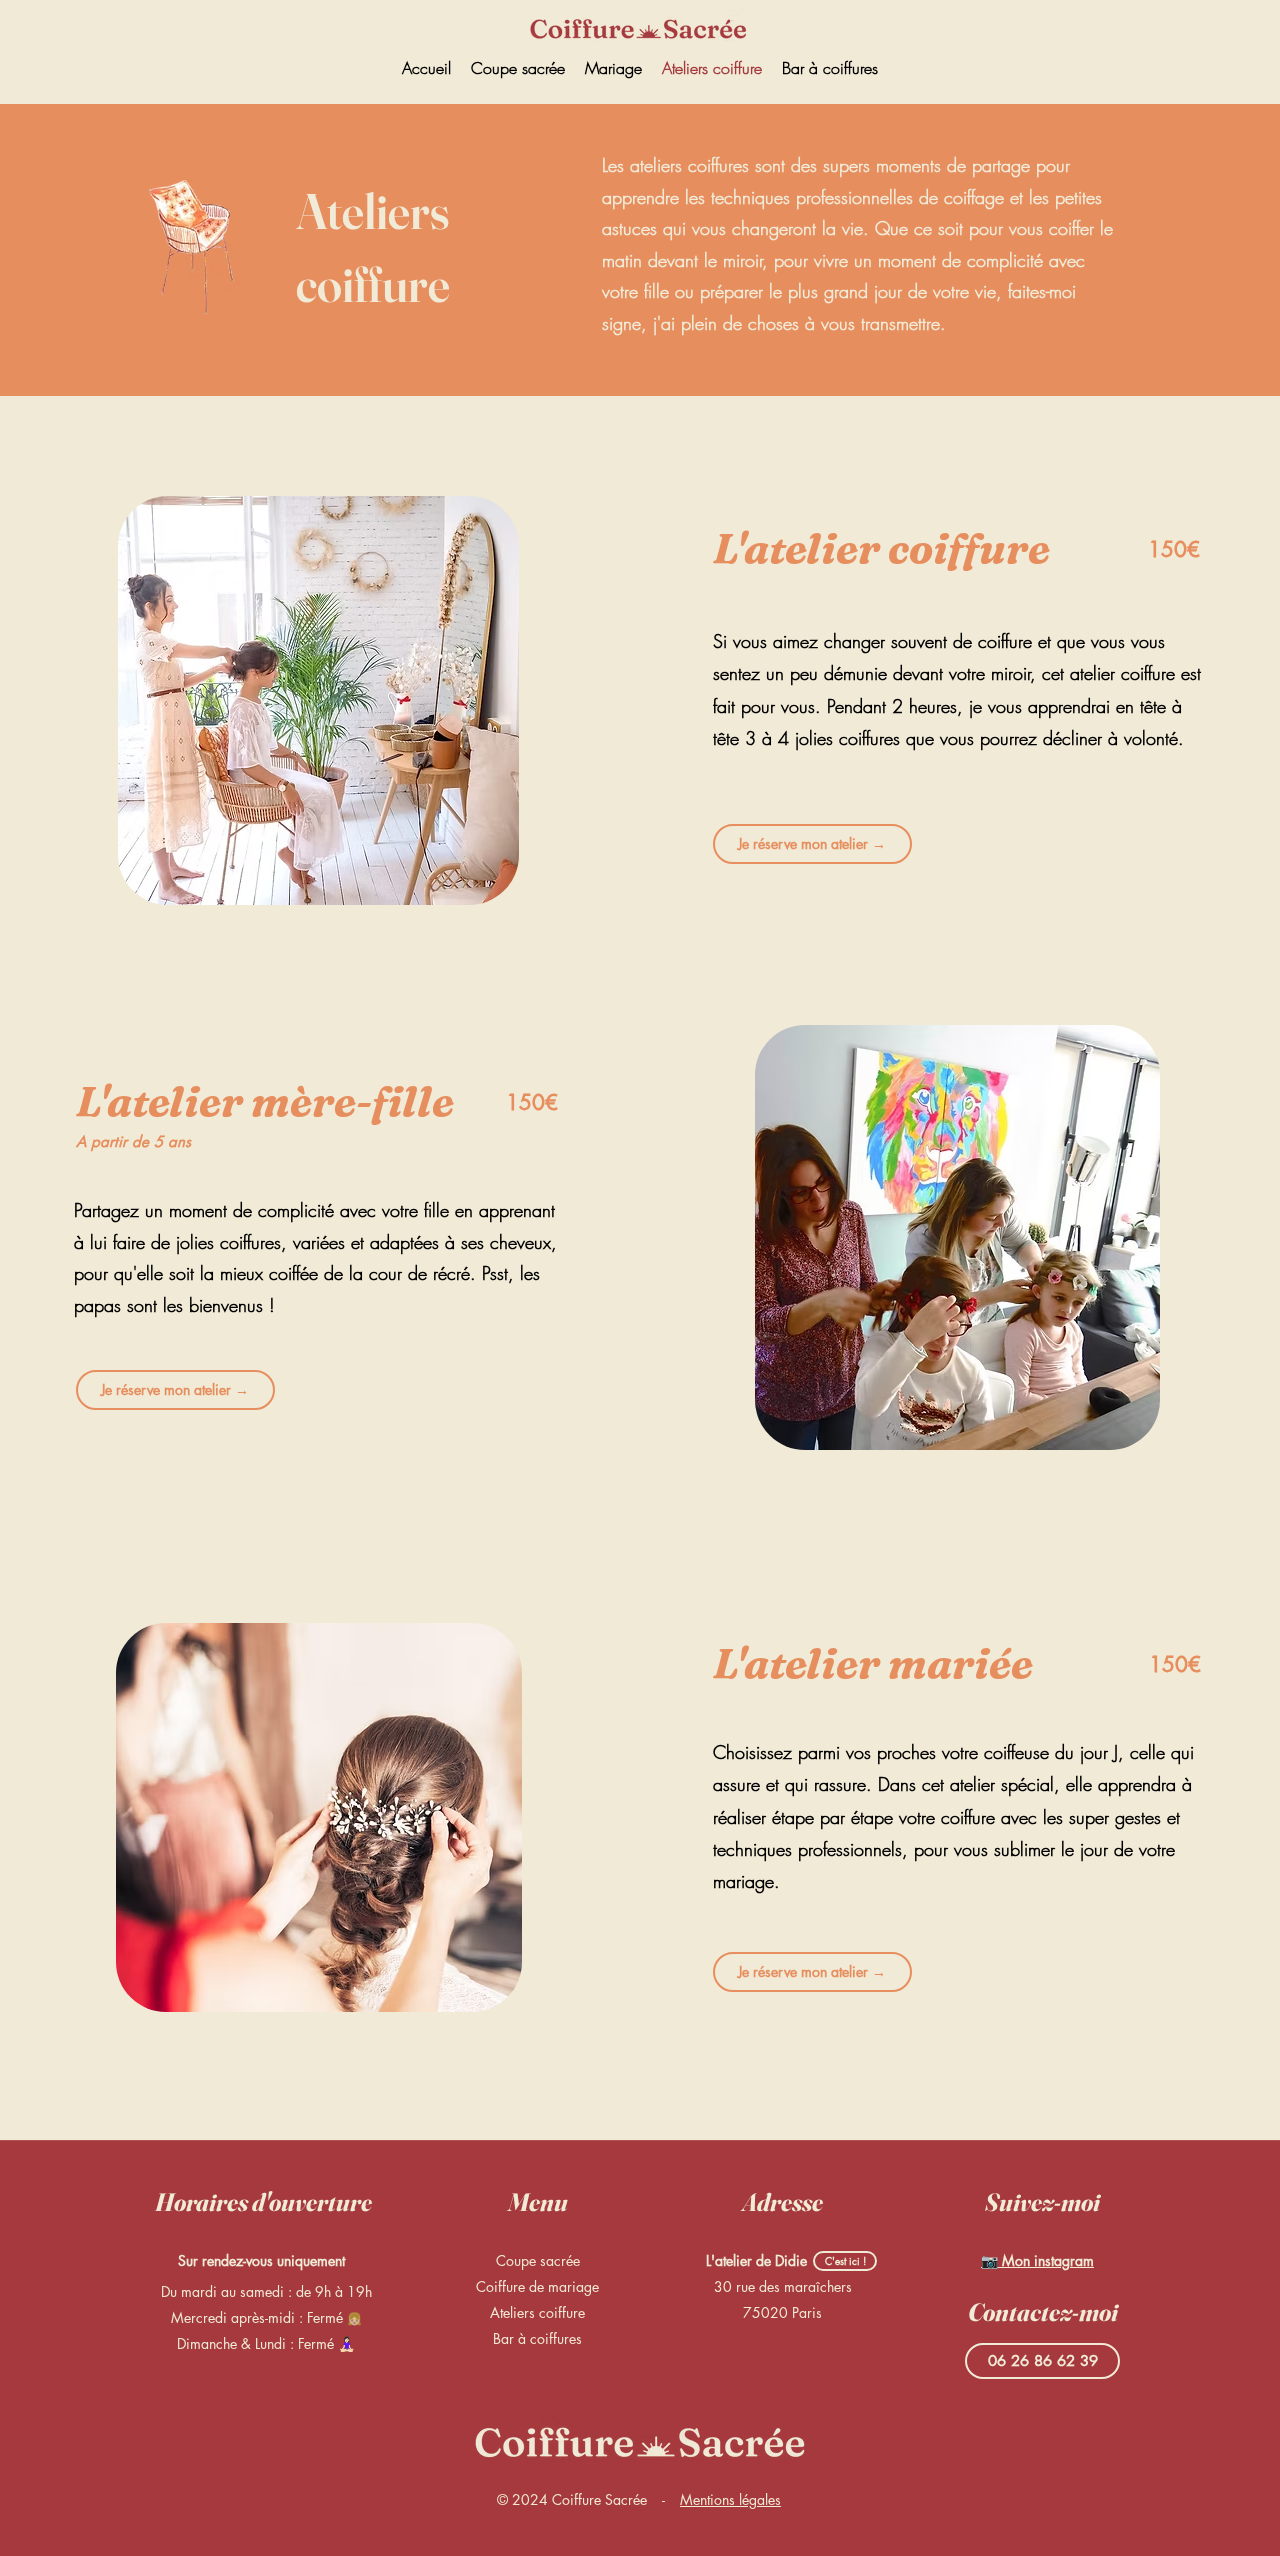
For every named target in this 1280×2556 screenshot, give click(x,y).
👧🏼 (354, 2318)
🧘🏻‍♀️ (346, 2343)
